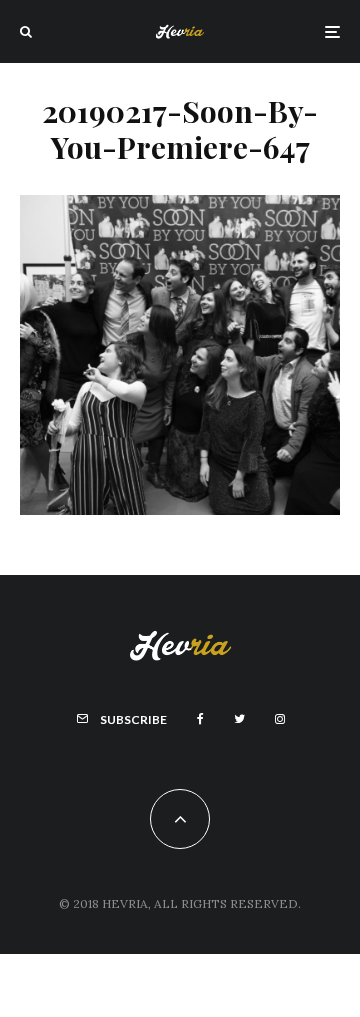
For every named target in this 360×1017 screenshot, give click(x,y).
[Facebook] (200, 719)
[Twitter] (239, 719)
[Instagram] (280, 719)
